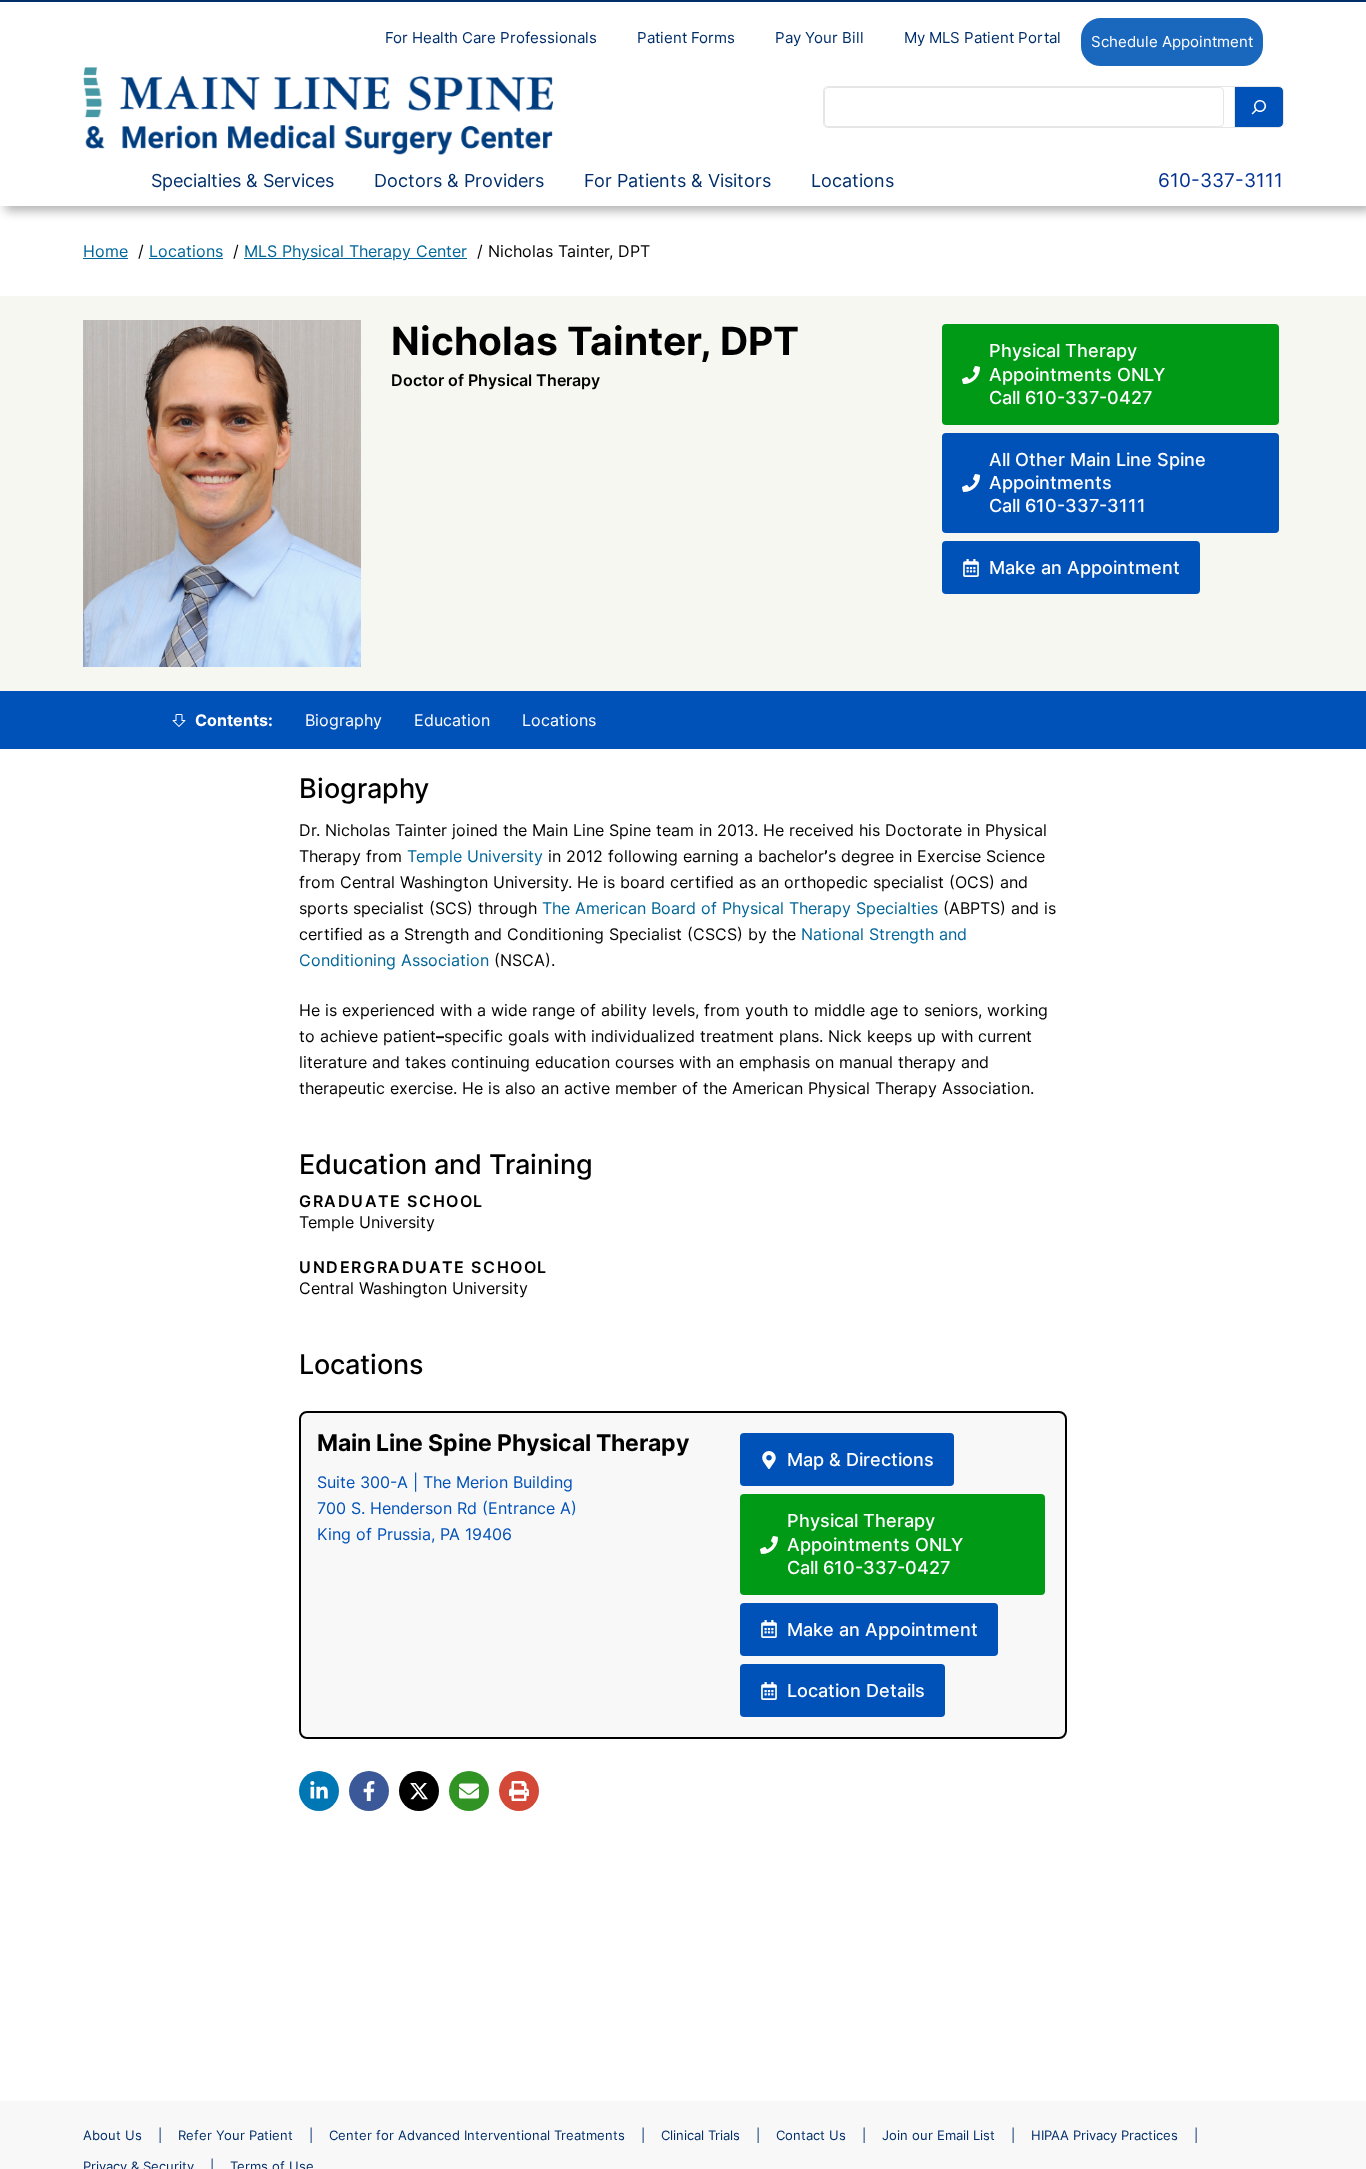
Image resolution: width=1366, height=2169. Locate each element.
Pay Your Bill (819, 37)
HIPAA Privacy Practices (1104, 2135)
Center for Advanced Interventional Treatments (477, 2135)
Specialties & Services (242, 180)
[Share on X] (419, 1791)
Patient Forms (686, 37)
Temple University (475, 856)
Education (452, 720)
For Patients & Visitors (677, 180)
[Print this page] (519, 1791)
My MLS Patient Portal (982, 37)
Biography (343, 720)
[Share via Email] (469, 1791)
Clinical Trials (700, 2135)
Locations (852, 180)
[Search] (1258, 107)
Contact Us (811, 2135)
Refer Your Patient (235, 2135)
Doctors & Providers (459, 180)
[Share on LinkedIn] (319, 1791)
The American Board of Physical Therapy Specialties (740, 908)
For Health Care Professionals (491, 37)
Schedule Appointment (1172, 41)
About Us (112, 2135)
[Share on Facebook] (369, 1791)
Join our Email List (938, 2135)
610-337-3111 (1220, 180)
